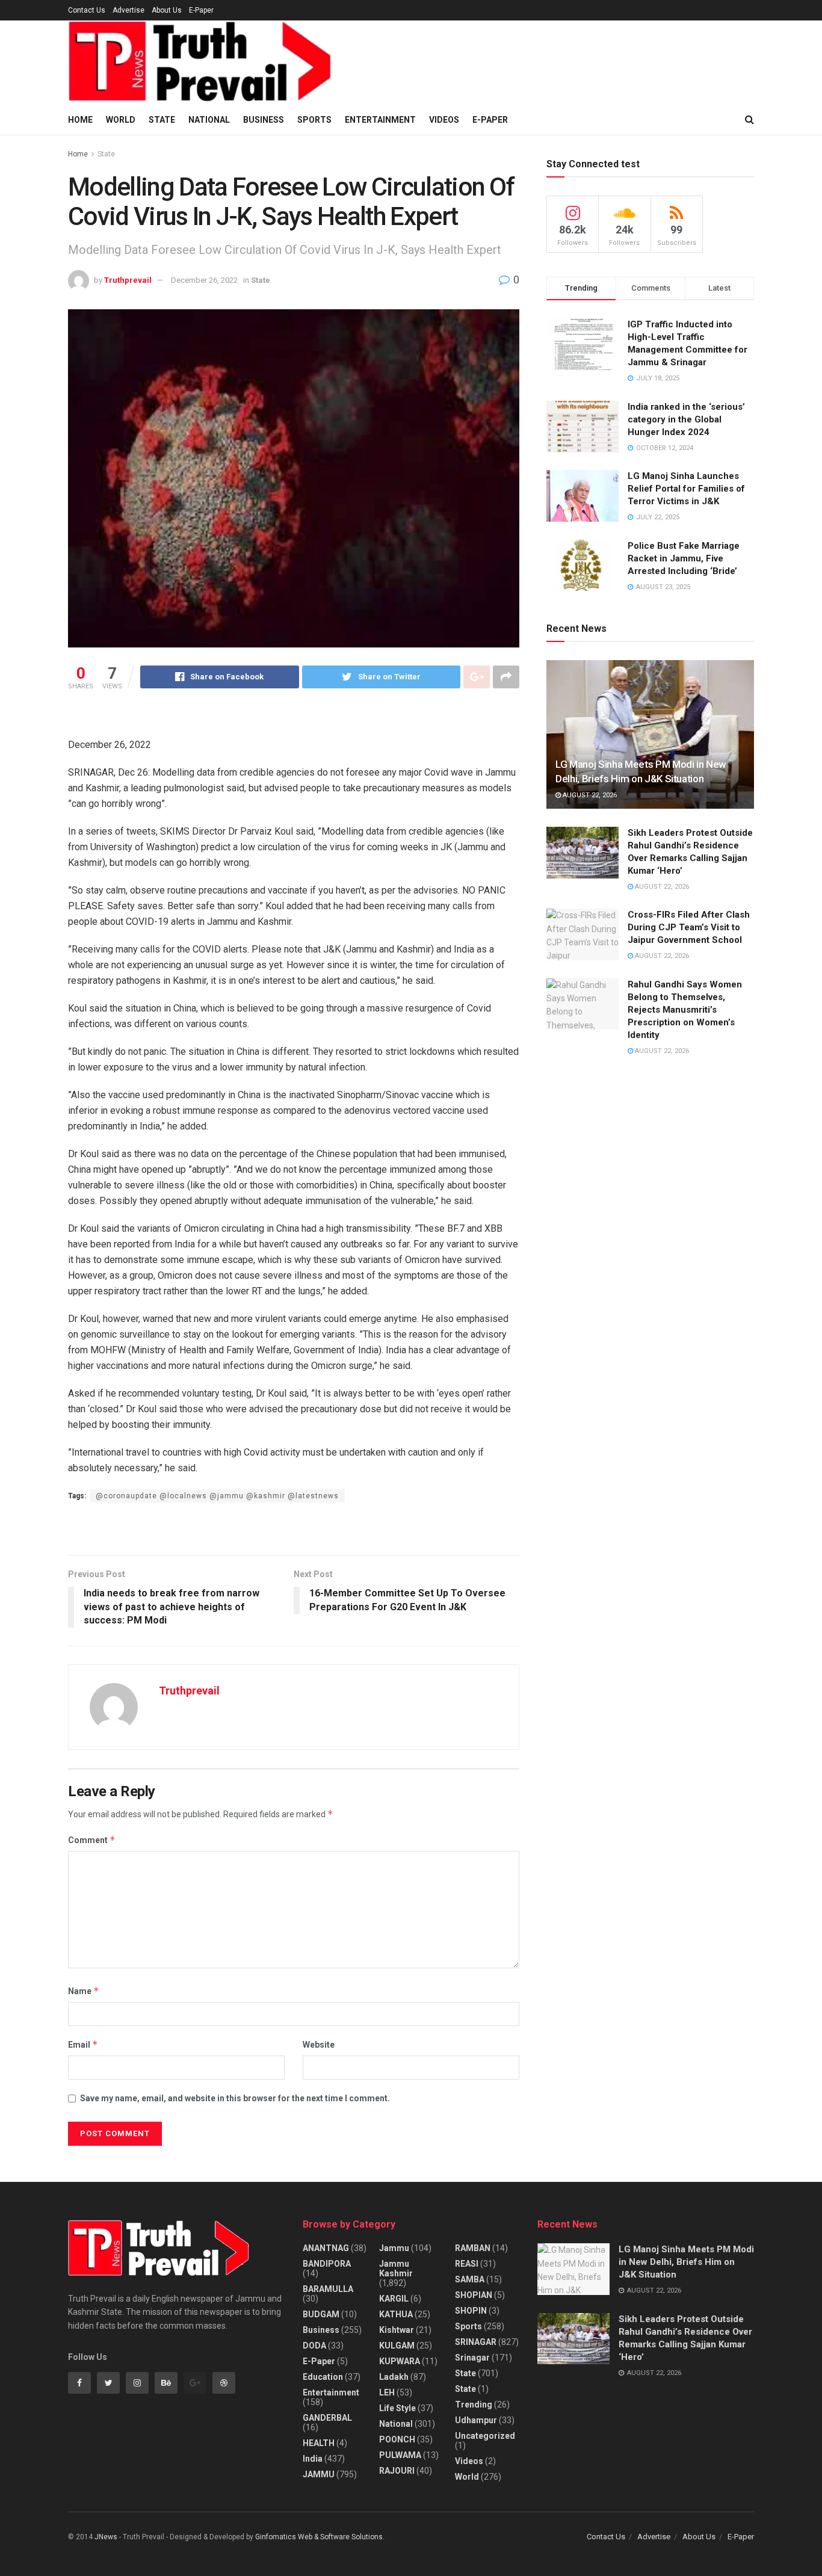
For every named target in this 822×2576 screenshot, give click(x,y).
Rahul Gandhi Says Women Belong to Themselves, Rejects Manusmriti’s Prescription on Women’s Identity (685, 1010)
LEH (387, 2392)
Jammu (394, 2248)
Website (319, 2045)
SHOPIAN (474, 2295)
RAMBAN (473, 2248)
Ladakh (394, 2377)
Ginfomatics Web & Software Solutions (319, 2537)
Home (80, 120)
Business (264, 120)
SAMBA (470, 2279)
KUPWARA (400, 2361)
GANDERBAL (327, 2418)
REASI (467, 2264)
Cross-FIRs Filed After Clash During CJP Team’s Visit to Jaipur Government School (689, 927)
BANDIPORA (327, 2264)
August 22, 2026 (589, 795)
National (209, 120)
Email (83, 2044)
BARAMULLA (328, 2289)
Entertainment (380, 120)
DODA (314, 2346)
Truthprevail (128, 280)
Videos (444, 120)
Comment (92, 1840)
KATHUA (396, 2314)
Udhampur (476, 2420)
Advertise (128, 10)
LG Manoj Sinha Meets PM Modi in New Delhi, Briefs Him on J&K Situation (686, 2262)
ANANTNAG (326, 2248)
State (162, 120)
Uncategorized (485, 2436)
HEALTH (319, 2443)
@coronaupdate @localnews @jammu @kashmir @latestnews (217, 1496)
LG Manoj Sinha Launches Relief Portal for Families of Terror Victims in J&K (686, 489)
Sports (314, 120)
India (313, 2459)
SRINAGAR (476, 2342)
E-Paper (201, 10)
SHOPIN (471, 2311)
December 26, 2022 (204, 280)
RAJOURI (397, 2471)
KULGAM (397, 2346)
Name (84, 1991)
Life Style (397, 2408)
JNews (106, 2537)
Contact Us (87, 10)
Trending (474, 2405)
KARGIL (394, 2299)
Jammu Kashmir (396, 2269)
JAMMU (319, 2474)
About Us (167, 10)
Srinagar (472, 2358)
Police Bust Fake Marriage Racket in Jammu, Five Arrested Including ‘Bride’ (684, 558)
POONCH (397, 2439)
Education (323, 2377)
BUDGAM (321, 2314)
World (121, 120)
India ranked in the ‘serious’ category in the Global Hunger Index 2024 (686, 419)
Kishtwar (397, 2330)
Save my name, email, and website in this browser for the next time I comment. (235, 2098)
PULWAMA (400, 2455)
